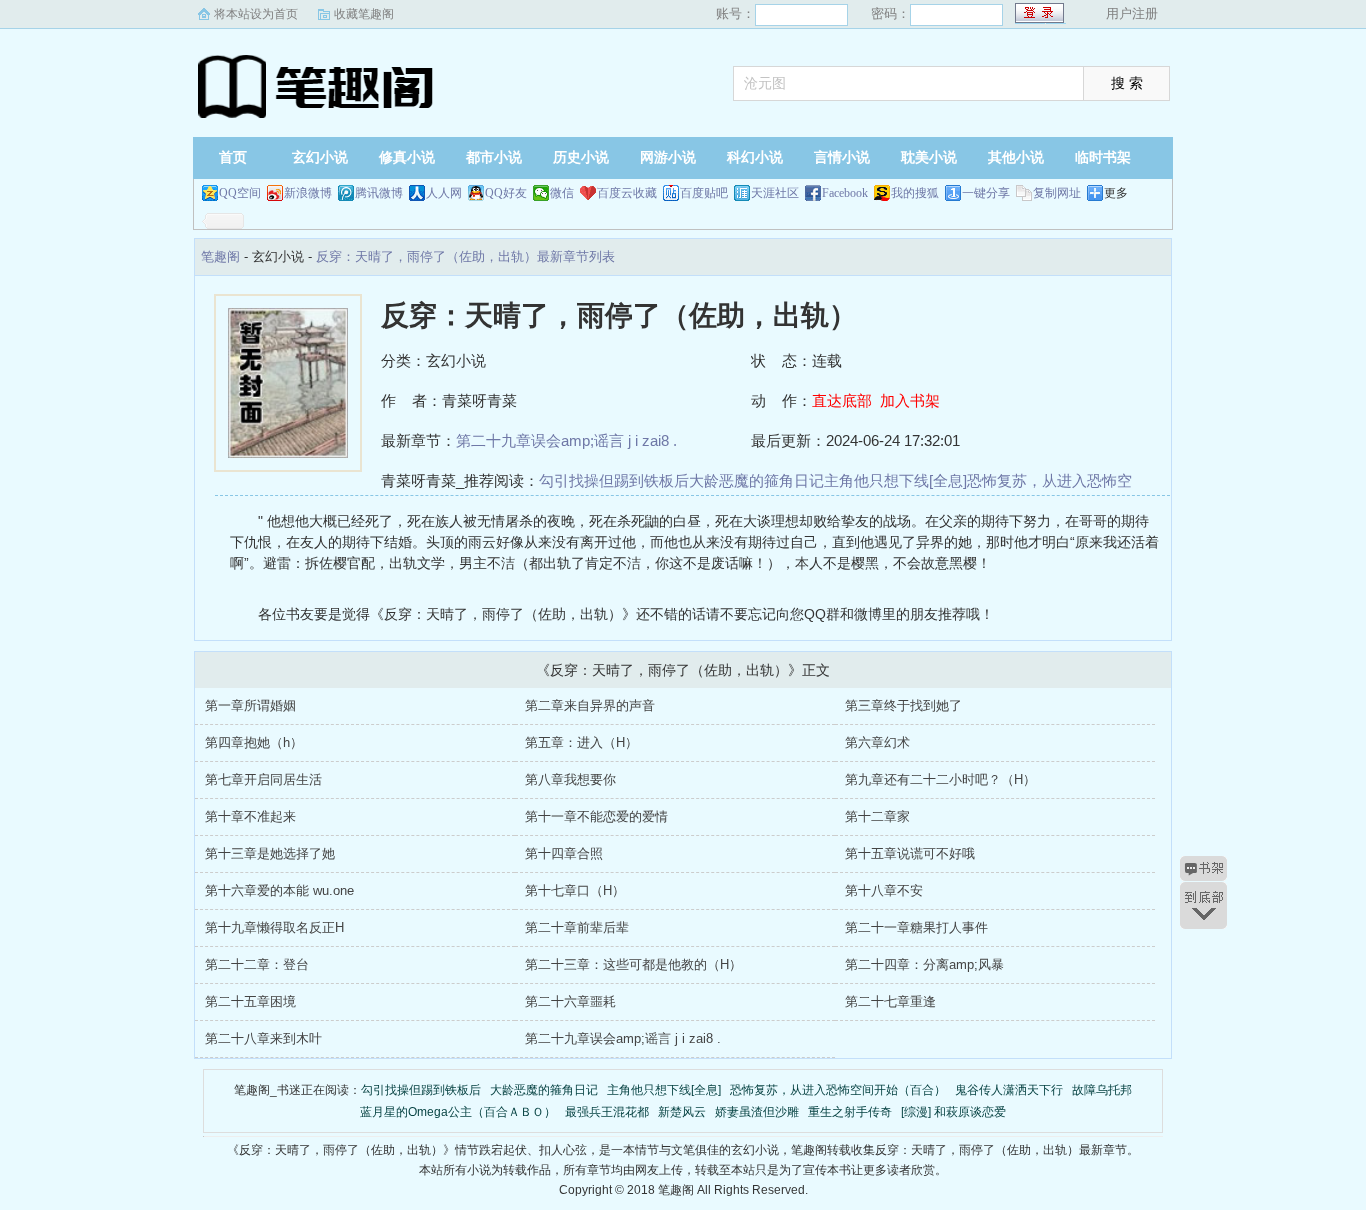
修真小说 (407, 157)
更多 (1116, 193)
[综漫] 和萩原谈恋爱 (953, 1112)
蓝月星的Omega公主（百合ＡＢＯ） (458, 1112)
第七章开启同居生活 (263, 779)
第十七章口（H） (575, 890)
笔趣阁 (318, 85)
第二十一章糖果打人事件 (916, 927)
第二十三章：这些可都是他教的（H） (633, 964)
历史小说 (581, 157)
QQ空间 (240, 193)
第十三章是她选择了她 (270, 853)
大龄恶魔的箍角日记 (756, 480)
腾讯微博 (379, 193)
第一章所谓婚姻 (250, 705)
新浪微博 (308, 193)
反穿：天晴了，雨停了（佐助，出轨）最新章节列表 (465, 256)
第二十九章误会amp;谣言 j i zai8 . (566, 440)
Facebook (845, 193)
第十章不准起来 (250, 816)
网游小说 (668, 157)
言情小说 (842, 157)
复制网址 (1057, 193)
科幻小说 (755, 157)
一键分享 (986, 193)
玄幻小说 (320, 157)
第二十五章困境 (250, 1001)
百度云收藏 (627, 193)
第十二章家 (877, 816)
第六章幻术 (877, 742)
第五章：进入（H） (581, 742)
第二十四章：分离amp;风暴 (924, 964)
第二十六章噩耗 (570, 1001)
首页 (233, 157)
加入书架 (910, 400)
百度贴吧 (704, 193)
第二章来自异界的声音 (590, 705)
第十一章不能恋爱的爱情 (596, 816)
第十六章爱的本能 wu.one (279, 890)
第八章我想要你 (570, 779)
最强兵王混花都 (607, 1112)
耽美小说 (929, 157)
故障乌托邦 (1102, 1090)
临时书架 (1103, 157)
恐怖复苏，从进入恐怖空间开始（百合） (838, 1090)
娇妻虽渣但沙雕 (757, 1112)
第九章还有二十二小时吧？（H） (940, 779)
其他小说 (1016, 157)
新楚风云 (682, 1112)
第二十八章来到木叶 (263, 1038)
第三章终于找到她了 (903, 705)
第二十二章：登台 (257, 964)
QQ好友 (506, 193)
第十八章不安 (884, 890)
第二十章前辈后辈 (577, 927)
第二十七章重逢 (890, 1001)
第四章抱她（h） (254, 742)
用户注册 (1132, 13)
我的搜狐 (915, 193)
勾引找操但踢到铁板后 (614, 480)
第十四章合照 (564, 853)
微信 (562, 193)
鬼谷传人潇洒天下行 (1009, 1090)
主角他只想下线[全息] (895, 480)
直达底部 (842, 400)
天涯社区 (775, 193)
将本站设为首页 (256, 14)
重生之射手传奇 (850, 1112)
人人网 (444, 193)
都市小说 (494, 157)
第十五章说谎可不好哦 (910, 853)
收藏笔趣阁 (364, 14)
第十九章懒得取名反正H (274, 927)
